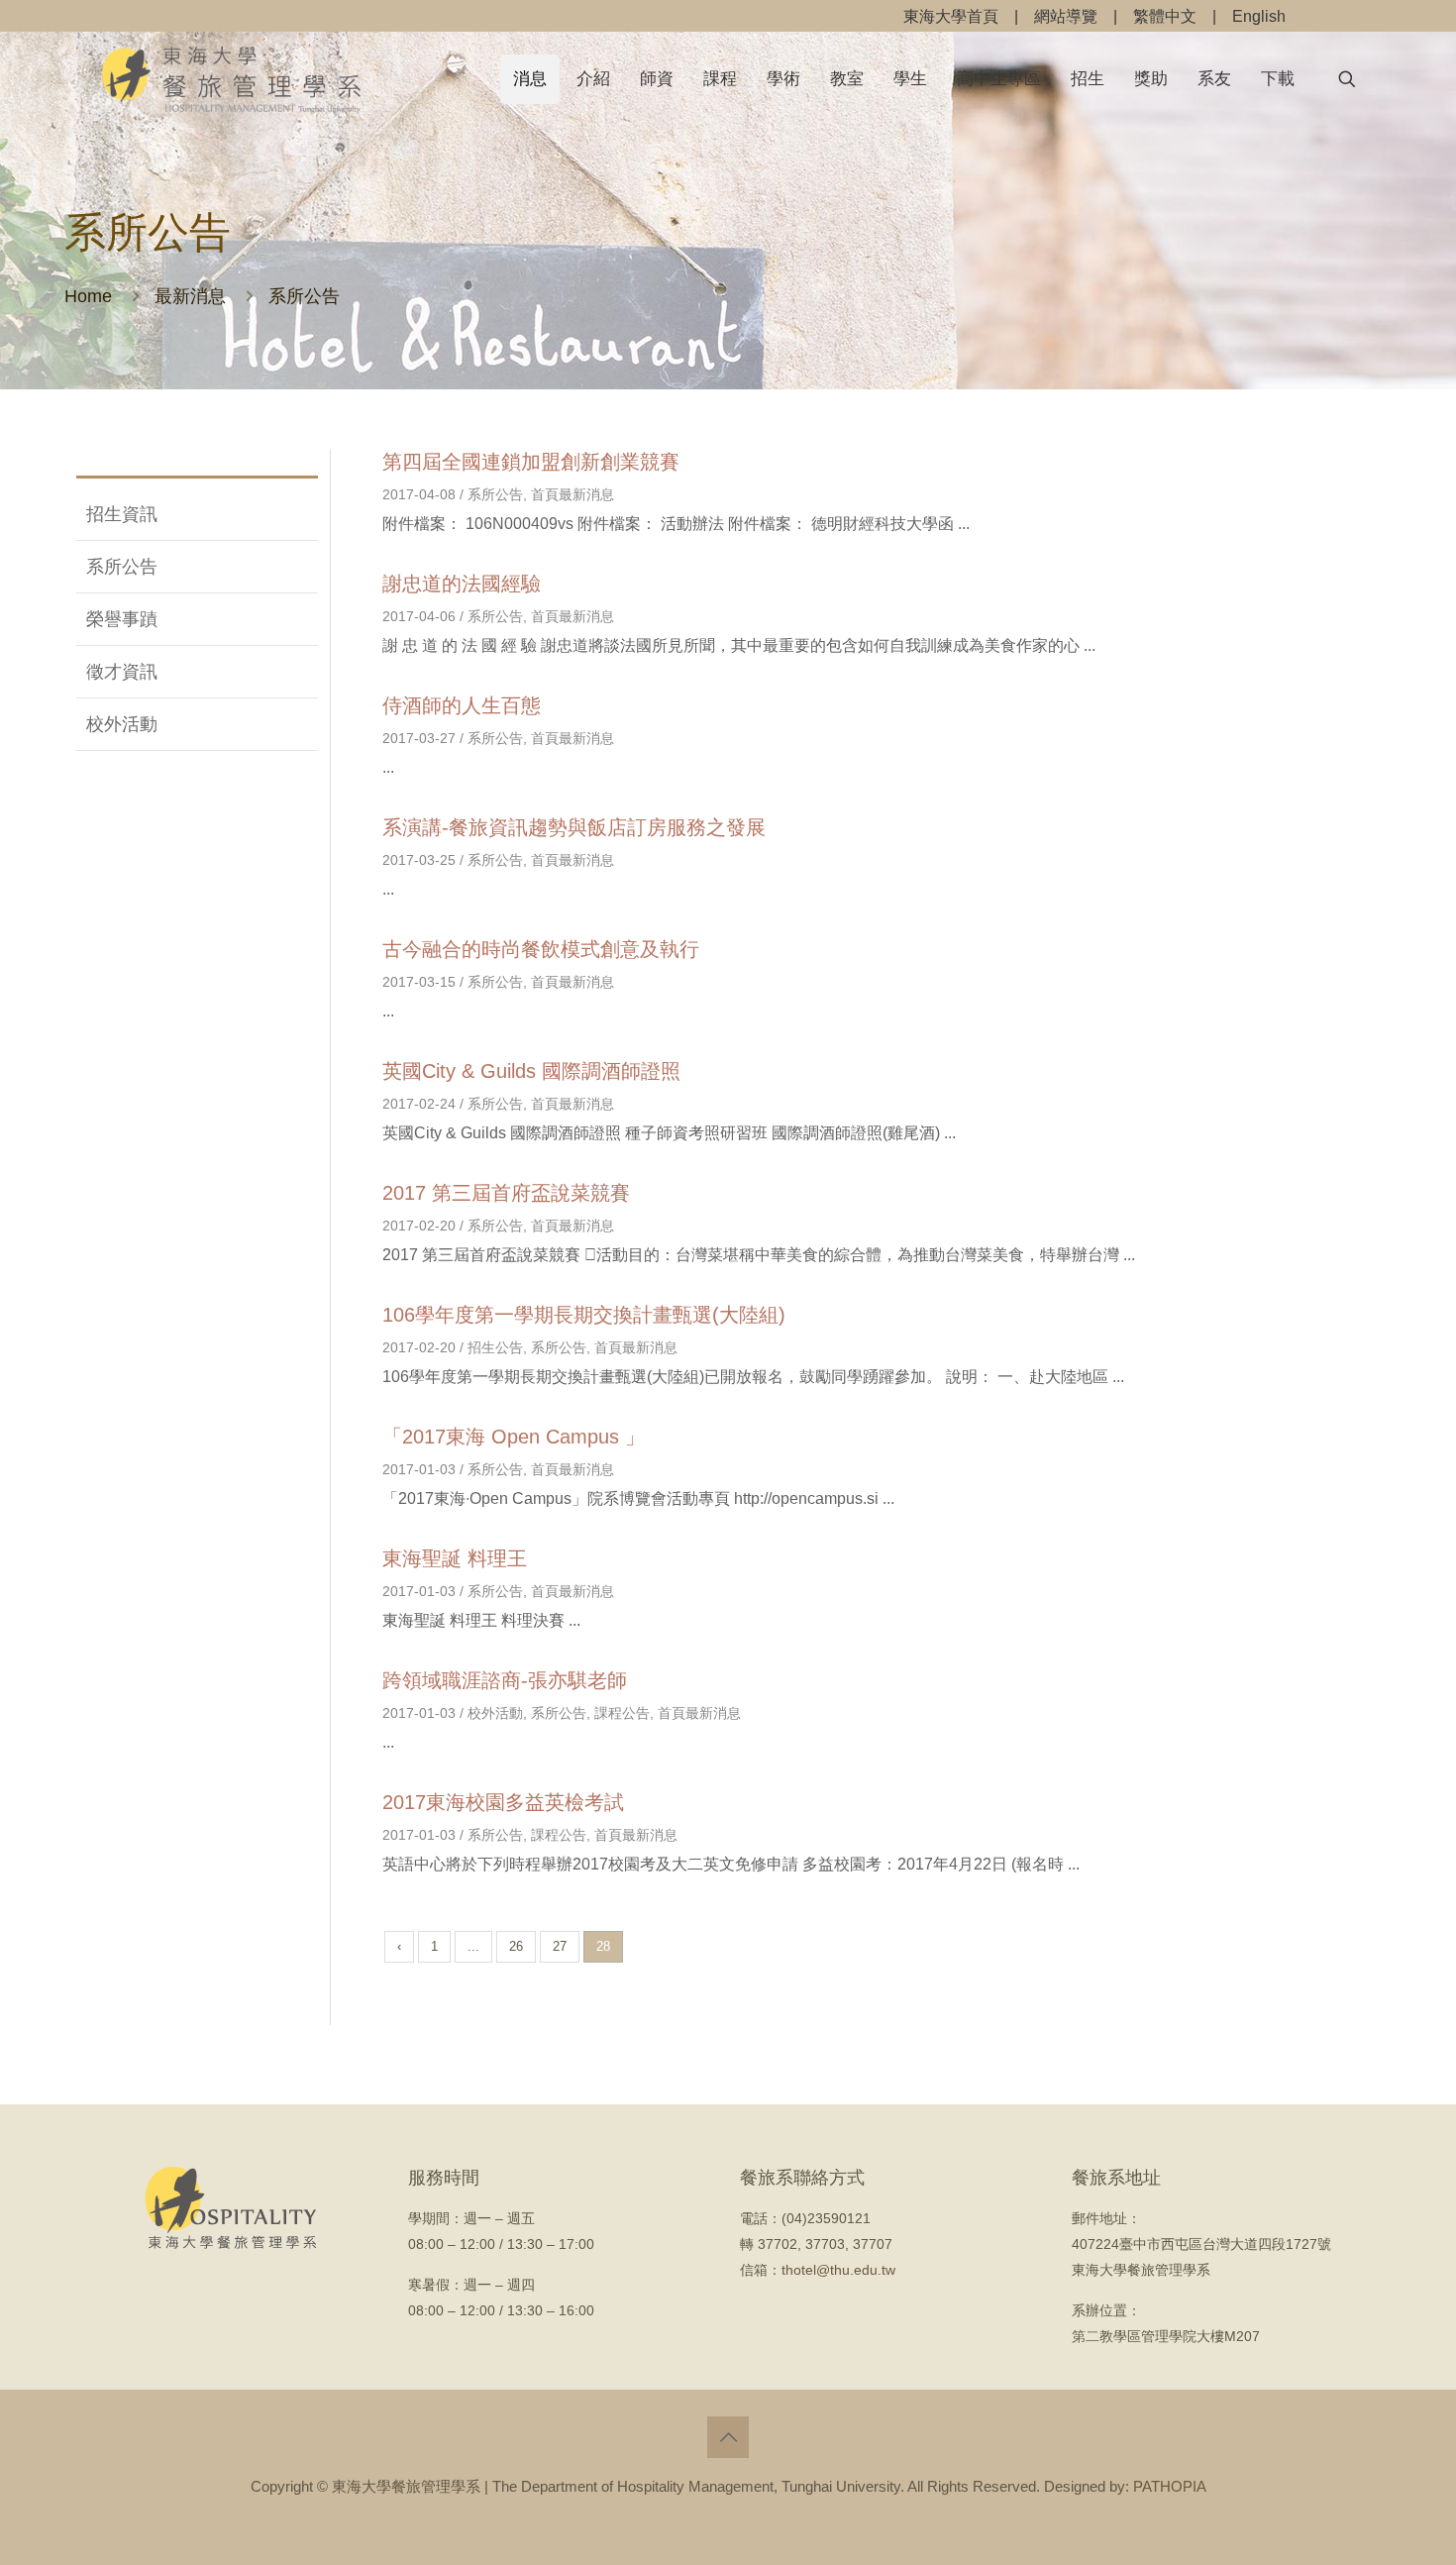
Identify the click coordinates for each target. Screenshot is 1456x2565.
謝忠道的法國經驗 (462, 584)
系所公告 (122, 567)
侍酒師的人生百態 (462, 705)
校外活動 (122, 724)
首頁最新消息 (572, 494)
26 (516, 1946)
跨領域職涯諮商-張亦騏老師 (505, 1680)
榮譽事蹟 (122, 619)
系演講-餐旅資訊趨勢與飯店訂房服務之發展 (574, 827)
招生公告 (495, 1347)
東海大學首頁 (951, 16)
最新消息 (190, 296)
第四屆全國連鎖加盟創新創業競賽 (531, 462)
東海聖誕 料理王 (455, 1558)
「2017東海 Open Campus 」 (514, 1437)
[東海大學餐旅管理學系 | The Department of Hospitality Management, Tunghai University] (232, 79)
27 (560, 1946)
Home (88, 296)
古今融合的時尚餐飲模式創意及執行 (541, 949)
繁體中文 (1165, 16)
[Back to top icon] (728, 2437)
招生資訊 (122, 514)
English (1259, 16)
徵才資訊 (122, 672)
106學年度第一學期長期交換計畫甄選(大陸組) (584, 1315)
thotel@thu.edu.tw (838, 2270)
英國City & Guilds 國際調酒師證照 (531, 1071)
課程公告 (622, 1713)
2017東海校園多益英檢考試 (503, 1802)
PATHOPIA (1170, 2486)
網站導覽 (1066, 16)
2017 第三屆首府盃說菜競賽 (506, 1193)
